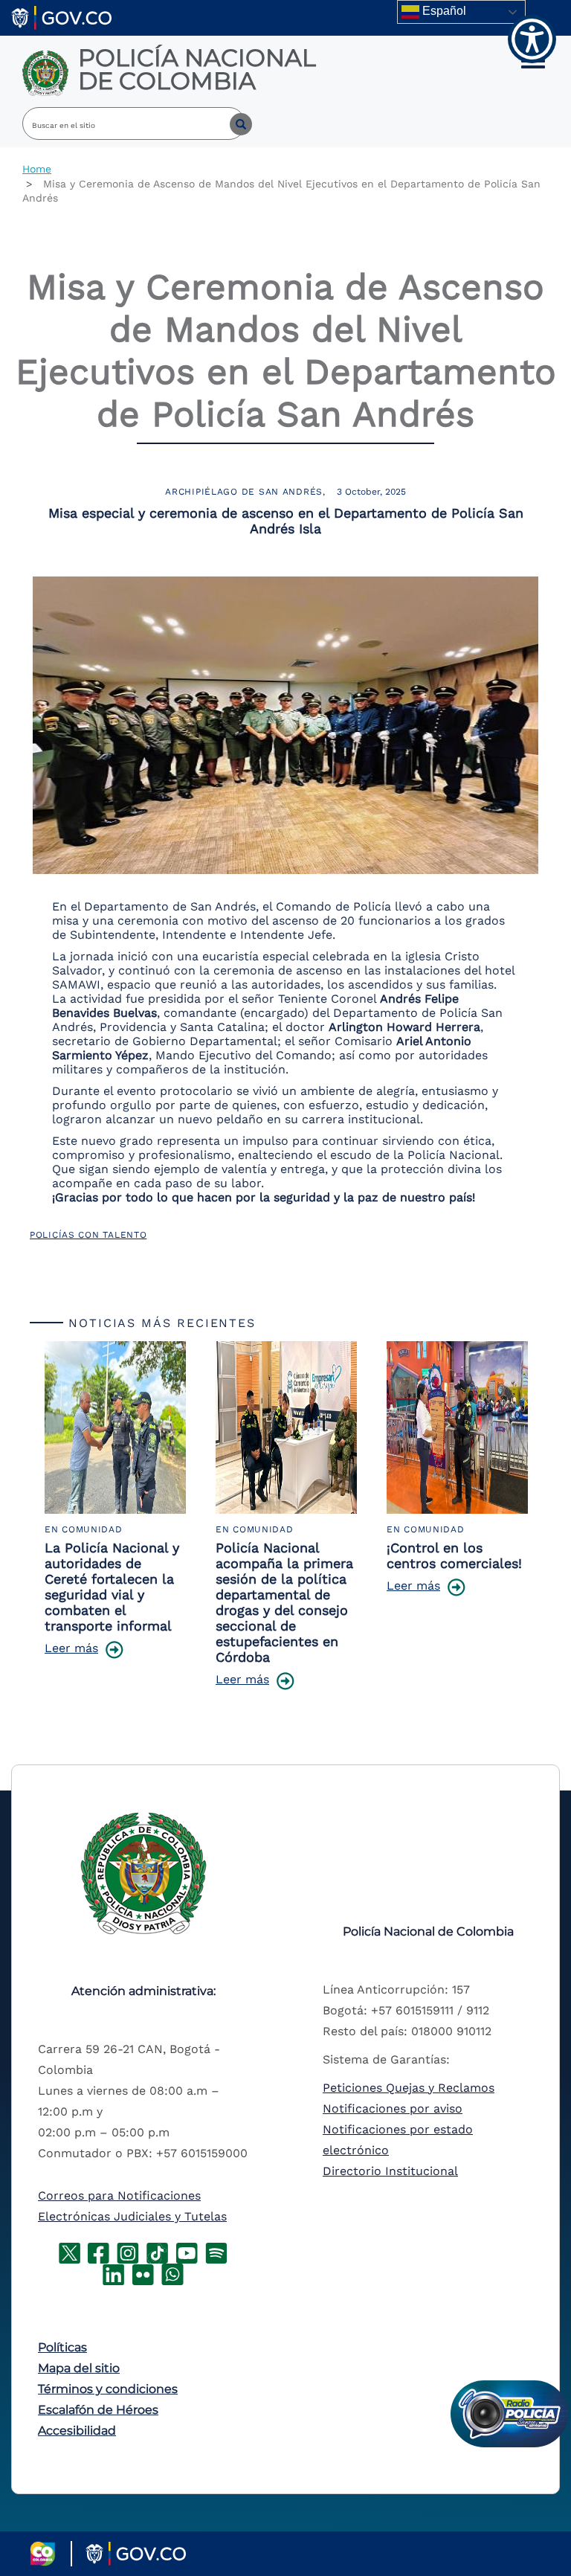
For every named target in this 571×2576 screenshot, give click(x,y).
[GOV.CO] (61, 17)
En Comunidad (84, 1529)
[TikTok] (157, 2252)
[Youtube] (187, 2252)
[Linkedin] (113, 2274)
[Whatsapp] (172, 2274)
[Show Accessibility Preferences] (532, 39)
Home (37, 169)
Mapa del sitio (79, 2368)
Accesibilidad (77, 2431)
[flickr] (143, 2274)
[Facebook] (99, 2252)
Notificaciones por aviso (393, 2108)
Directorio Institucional (390, 2171)
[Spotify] (216, 2252)
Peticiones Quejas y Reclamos (409, 2088)
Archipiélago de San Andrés (244, 492)
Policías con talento (88, 1235)
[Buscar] (230, 123)
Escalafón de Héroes (98, 2410)
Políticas (62, 2347)
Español (443, 11)
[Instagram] (128, 2252)
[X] (70, 2252)
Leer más (71, 1648)
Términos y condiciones (108, 2389)
